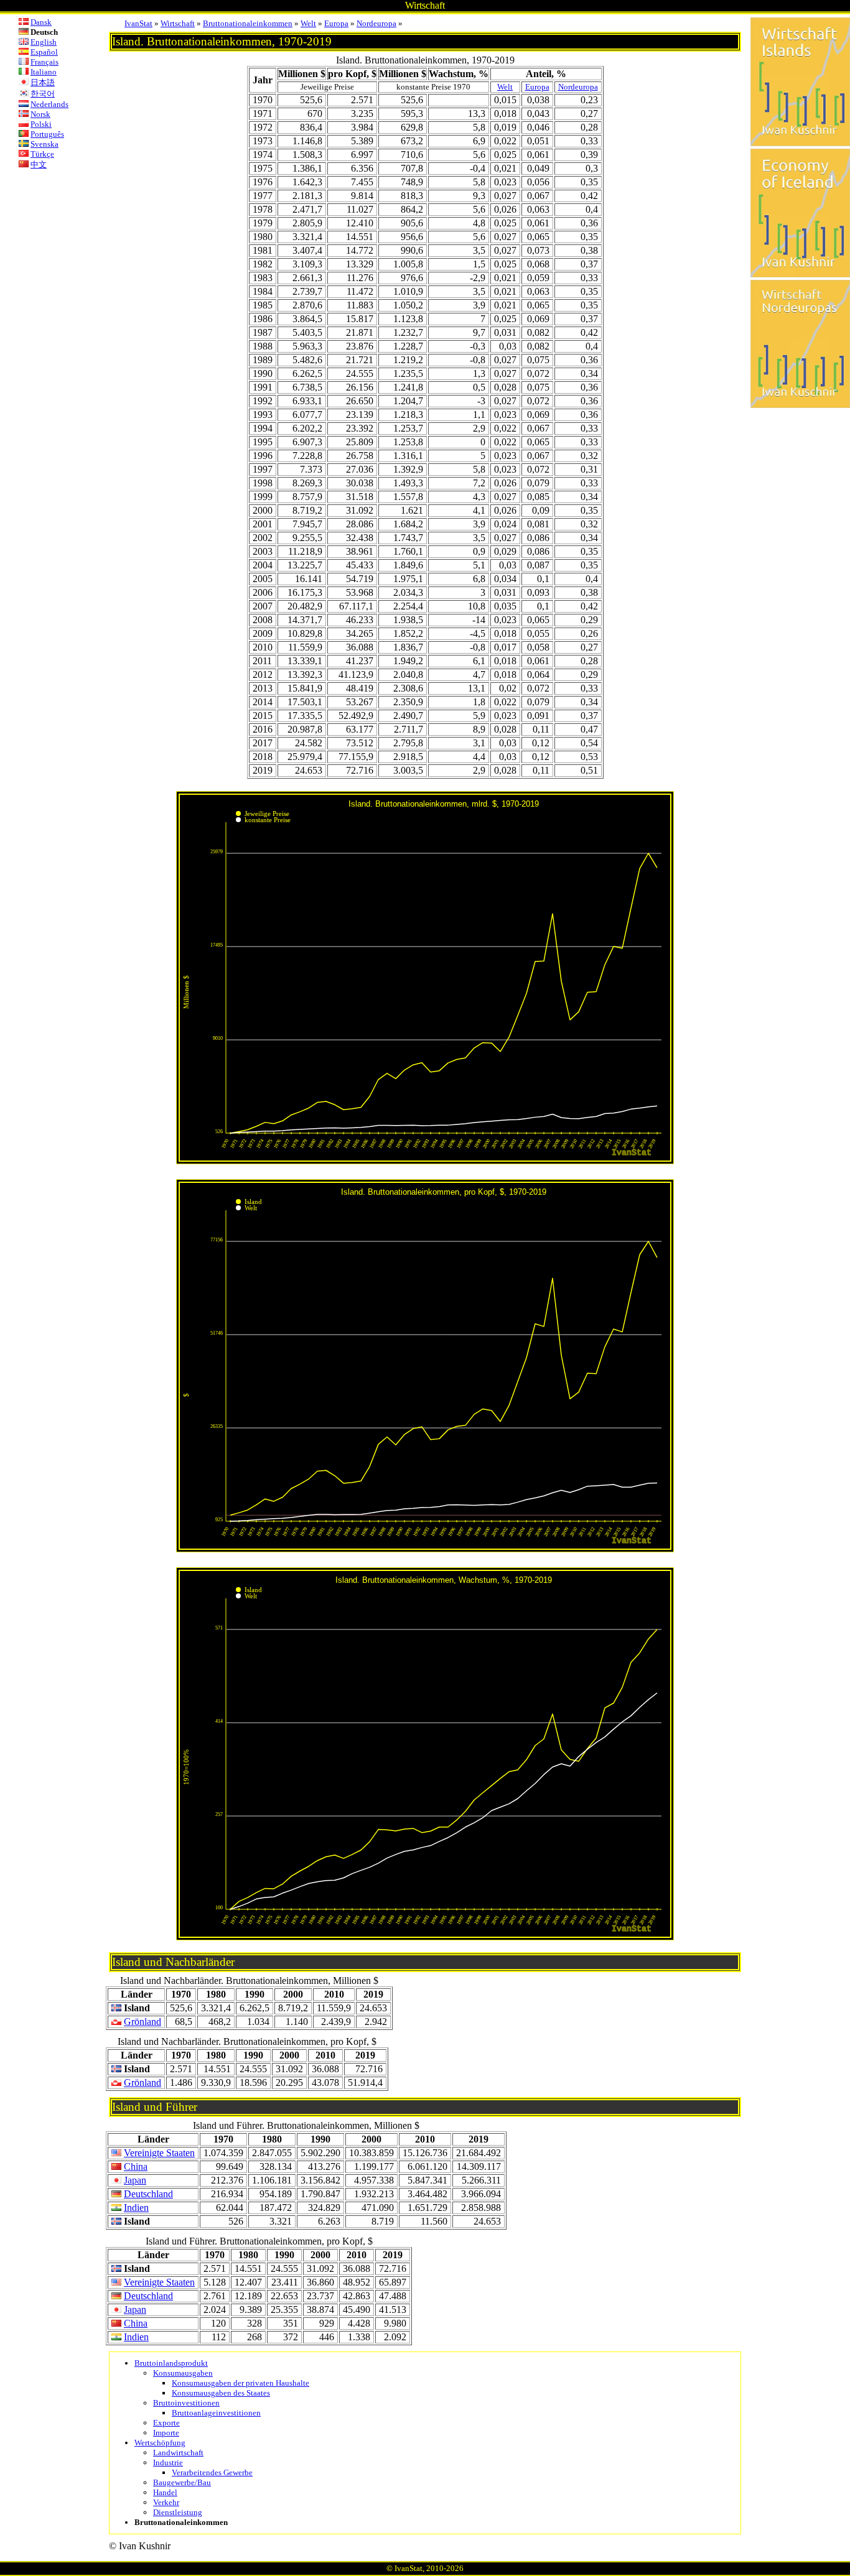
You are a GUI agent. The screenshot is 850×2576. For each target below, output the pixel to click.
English (44, 42)
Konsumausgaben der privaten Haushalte (241, 2383)
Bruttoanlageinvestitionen (216, 2413)
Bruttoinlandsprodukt (171, 2363)
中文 (39, 164)
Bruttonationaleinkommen (248, 23)
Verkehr (166, 2502)
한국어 (43, 94)
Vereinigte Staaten (159, 2153)
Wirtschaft (178, 23)
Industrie (168, 2462)
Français (44, 62)
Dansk (41, 22)
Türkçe (42, 154)
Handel (165, 2492)
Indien (136, 2208)
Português (47, 134)
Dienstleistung (178, 2512)
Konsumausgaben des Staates (221, 2393)
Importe (166, 2433)
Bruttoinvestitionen (186, 2403)
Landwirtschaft (178, 2453)
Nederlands (49, 104)
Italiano (44, 72)
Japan (135, 2180)
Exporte (166, 2423)
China (136, 2166)
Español (44, 52)
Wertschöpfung (160, 2443)
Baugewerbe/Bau (182, 2482)
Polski (41, 124)
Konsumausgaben (183, 2373)
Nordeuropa (376, 23)
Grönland (142, 2022)
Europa (336, 23)
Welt (308, 23)
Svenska (44, 144)
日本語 (43, 82)
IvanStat (138, 23)
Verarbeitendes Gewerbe (212, 2472)
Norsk (40, 114)
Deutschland (148, 2194)
